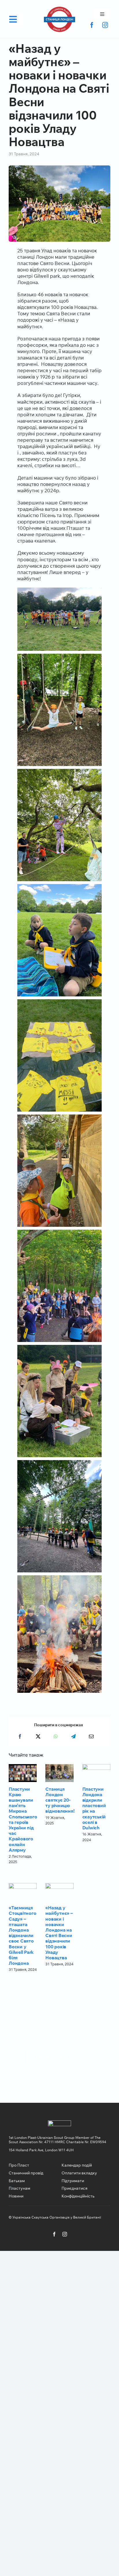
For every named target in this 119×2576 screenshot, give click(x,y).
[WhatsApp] (56, 1736)
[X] (38, 1736)
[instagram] (105, 25)
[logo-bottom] (59, 9)
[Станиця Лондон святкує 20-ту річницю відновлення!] (59, 1773)
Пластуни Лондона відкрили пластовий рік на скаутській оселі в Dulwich (94, 1808)
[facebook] (92, 25)
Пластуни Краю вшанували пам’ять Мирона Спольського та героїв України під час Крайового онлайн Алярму (23, 1819)
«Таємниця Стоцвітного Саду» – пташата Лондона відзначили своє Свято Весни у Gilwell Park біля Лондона (22, 1935)
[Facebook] (20, 1736)
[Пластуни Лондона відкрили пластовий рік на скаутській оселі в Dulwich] (96, 1773)
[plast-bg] (59, 2123)
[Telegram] (73, 1736)
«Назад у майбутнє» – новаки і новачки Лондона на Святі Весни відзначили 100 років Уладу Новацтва (59, 1933)
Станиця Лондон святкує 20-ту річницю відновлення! (60, 1800)
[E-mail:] (91, 1736)
